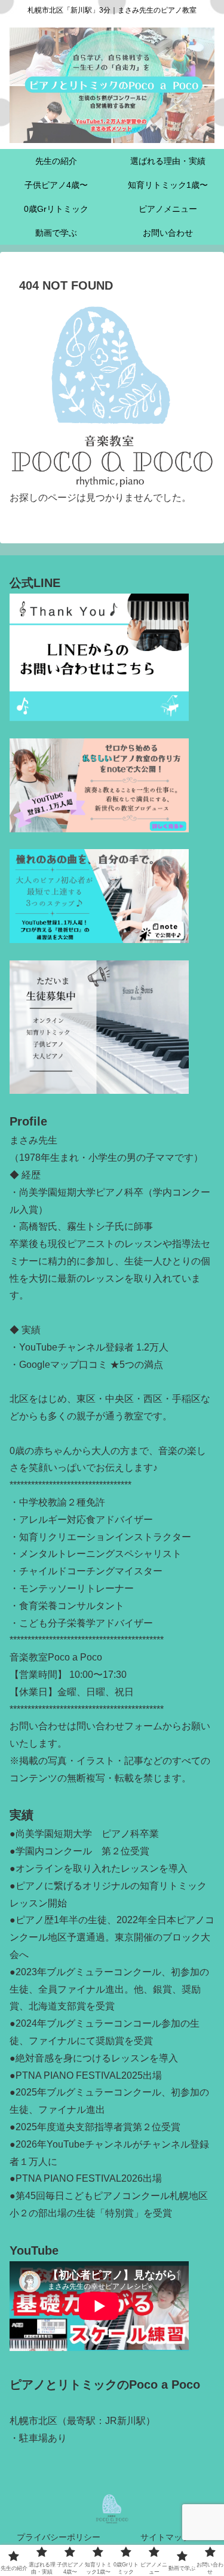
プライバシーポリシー (59, 2537)
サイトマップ (165, 2537)
